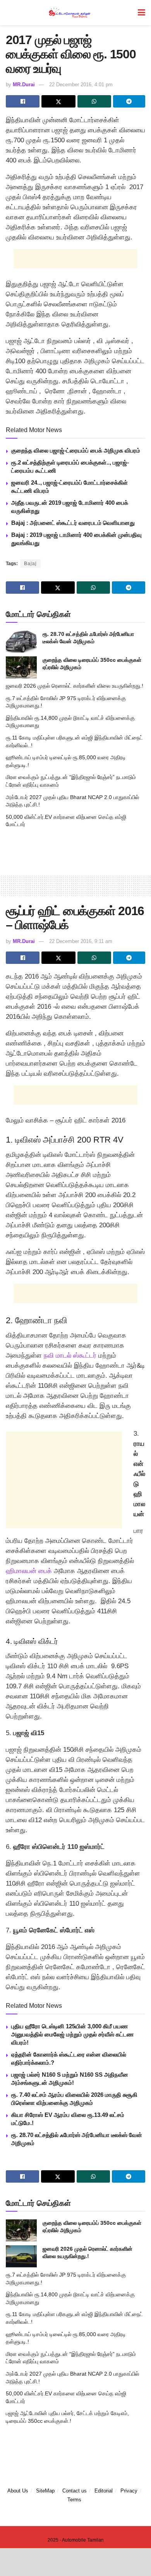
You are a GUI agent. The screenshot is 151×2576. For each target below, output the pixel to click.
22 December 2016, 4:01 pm (81, 85)
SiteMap (45, 2491)
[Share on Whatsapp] (94, 101)
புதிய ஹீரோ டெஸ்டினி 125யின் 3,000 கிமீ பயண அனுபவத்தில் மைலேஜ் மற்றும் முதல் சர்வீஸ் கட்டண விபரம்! (72, 2034)
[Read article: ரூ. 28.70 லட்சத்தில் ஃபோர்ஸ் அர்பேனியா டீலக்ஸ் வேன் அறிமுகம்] (21, 641)
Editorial (104, 2491)
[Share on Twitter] (58, 101)
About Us (18, 2491)
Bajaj (30, 564)
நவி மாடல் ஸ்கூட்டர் (70, 1355)
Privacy (129, 2491)
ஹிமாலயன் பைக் (29, 1571)
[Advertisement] (75, 259)
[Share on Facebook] (23, 101)
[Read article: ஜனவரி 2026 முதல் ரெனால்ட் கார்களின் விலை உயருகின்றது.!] (21, 2256)
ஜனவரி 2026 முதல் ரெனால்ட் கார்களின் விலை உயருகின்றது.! (75, 686)
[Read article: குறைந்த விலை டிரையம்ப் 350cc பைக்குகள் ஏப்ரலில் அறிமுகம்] (21, 667)
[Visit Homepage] (70, 13)
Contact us (75, 2491)
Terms (74, 2500)
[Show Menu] (142, 13)
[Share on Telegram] (129, 101)
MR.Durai (24, 85)
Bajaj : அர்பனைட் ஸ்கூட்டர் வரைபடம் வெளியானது (73, 523)
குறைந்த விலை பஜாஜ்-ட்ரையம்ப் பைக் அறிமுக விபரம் (76, 450)
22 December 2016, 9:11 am (81, 941)
